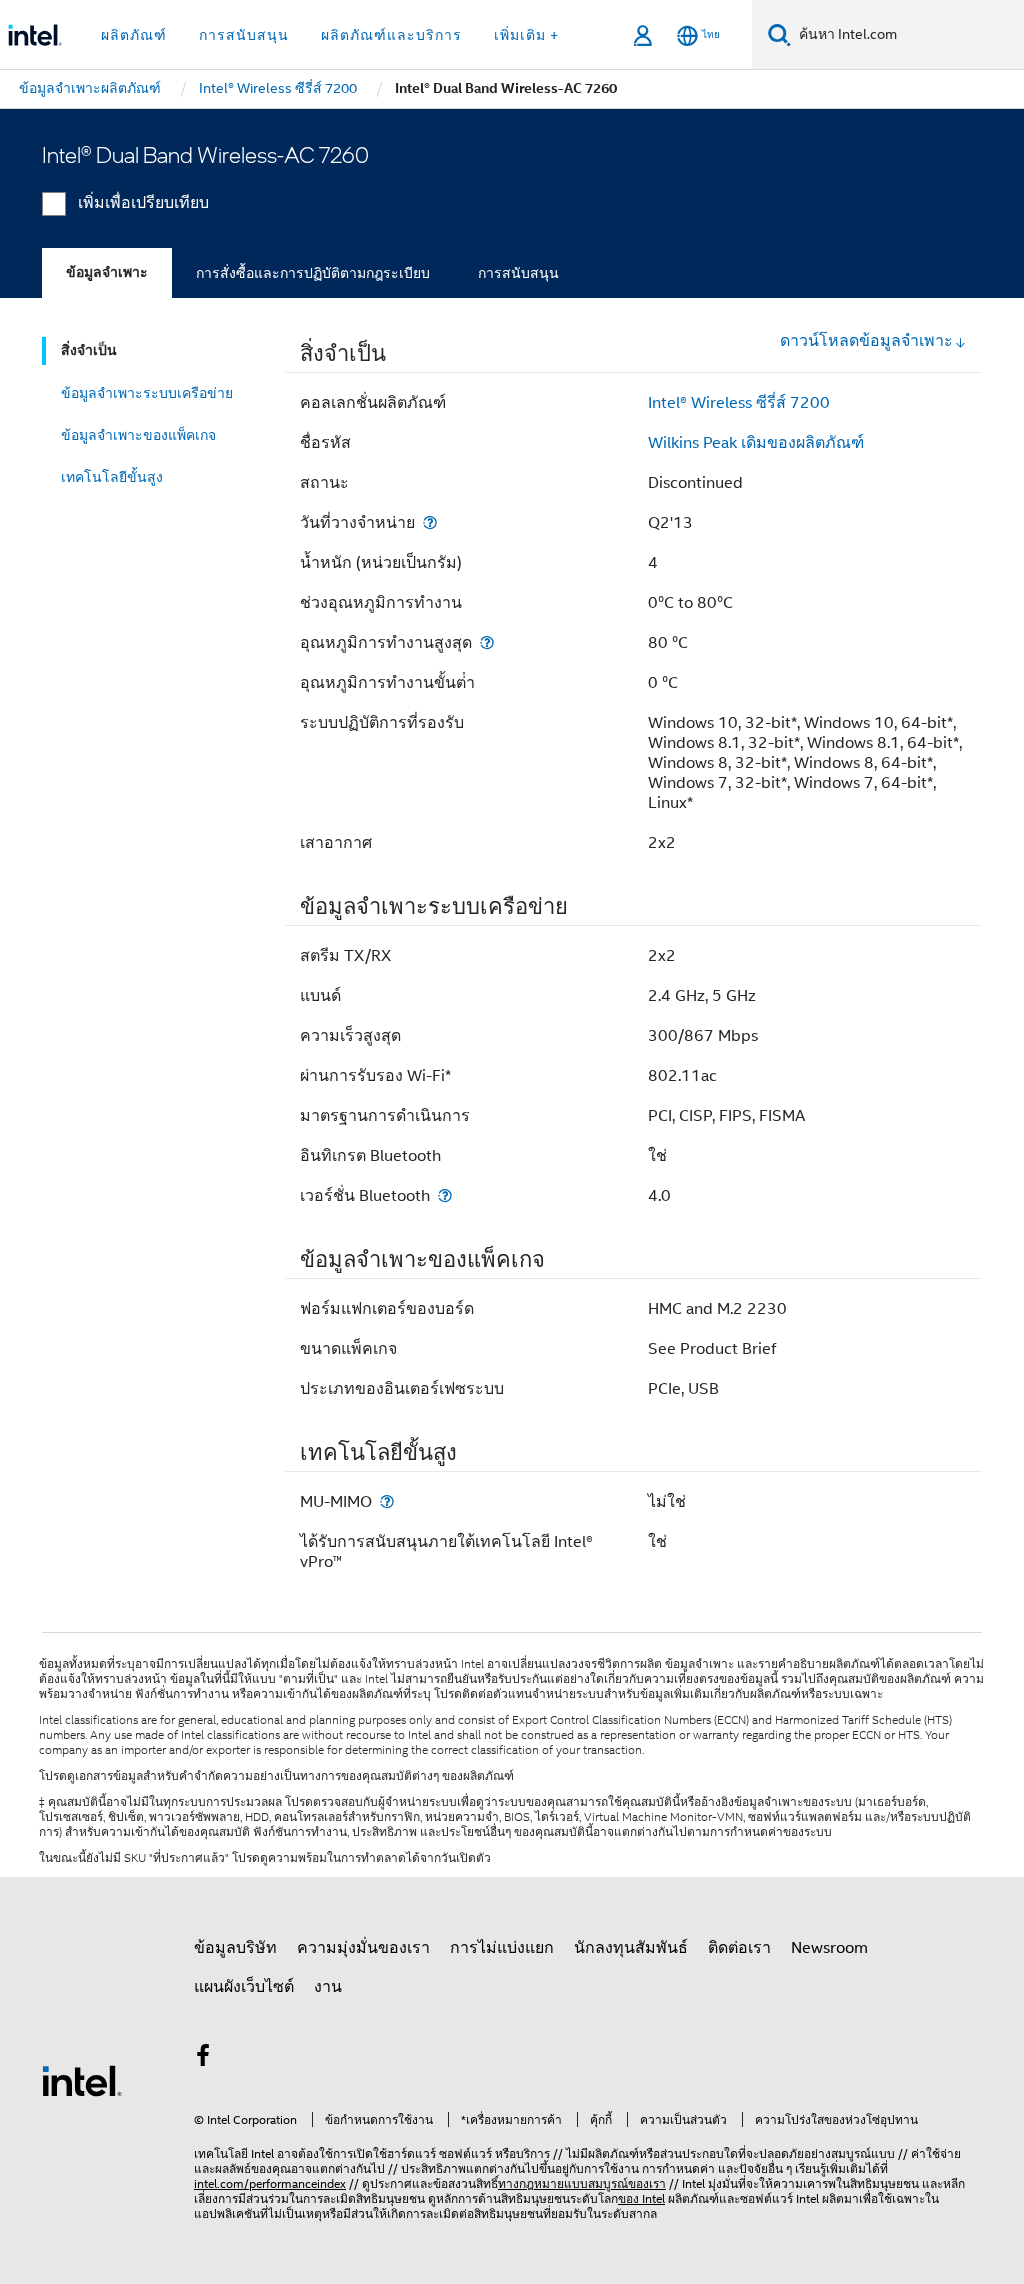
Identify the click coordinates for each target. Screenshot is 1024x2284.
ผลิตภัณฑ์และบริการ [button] (391, 35)
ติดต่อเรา (739, 1948)
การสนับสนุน (518, 273)
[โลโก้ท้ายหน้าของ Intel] (82, 2080)
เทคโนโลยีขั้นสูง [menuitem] (112, 477)
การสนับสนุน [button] (244, 35)
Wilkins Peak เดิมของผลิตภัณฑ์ (756, 443)
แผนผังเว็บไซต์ (244, 1987)
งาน (328, 1987)
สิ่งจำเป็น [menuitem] (89, 350)
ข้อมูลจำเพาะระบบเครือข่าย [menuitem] (147, 393)
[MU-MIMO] (387, 1501)
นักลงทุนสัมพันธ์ (631, 1948)
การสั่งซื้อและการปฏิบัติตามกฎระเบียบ (313, 273)
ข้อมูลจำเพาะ (107, 272)
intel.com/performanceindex (270, 2183)
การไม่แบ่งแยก (502, 1948)
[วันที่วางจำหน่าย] (430, 522)
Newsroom (829, 1948)
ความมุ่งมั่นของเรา (363, 1948)
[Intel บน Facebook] (203, 2059)
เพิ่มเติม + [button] (526, 35)
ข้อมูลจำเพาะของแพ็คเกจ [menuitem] (138, 435)
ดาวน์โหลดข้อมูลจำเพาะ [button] (866, 341)
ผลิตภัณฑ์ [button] (134, 35)
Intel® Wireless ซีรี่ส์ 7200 (739, 403)
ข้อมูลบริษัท (235, 1948)
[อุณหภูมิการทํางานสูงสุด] (487, 642)
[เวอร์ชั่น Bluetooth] (445, 1195)
